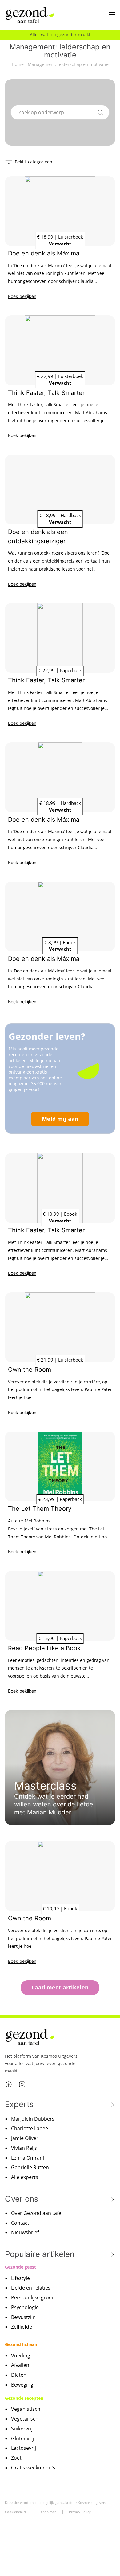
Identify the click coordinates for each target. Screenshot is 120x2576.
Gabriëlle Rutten (30, 2167)
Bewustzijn (23, 2317)
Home (18, 64)
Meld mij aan (60, 1119)
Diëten (19, 2375)
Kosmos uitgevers (92, 2502)
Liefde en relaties (31, 2288)
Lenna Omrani (28, 2158)
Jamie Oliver (25, 2138)
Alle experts (25, 2177)
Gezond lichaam (22, 2344)
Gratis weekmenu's (33, 2468)
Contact (20, 2223)
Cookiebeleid (15, 2512)
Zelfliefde (22, 2327)
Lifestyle (20, 2278)
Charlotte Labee (30, 2128)
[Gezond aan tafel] (29, 15)
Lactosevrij (24, 2448)
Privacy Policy (80, 2512)
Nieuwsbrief (25, 2232)
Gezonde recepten (24, 2398)
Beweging (22, 2385)
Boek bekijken (22, 296)
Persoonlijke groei (32, 2297)
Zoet (16, 2458)
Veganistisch (26, 2409)
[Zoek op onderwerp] (101, 111)
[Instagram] (22, 2084)
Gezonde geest (20, 2267)
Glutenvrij (22, 2438)
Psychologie (25, 2307)
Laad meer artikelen (60, 1987)
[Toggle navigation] (112, 15)
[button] (29, 161)
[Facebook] (9, 2084)
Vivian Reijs (24, 2148)
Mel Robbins (38, 1521)
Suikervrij (22, 2429)
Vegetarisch (25, 2419)
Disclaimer (48, 2512)
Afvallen (20, 2365)
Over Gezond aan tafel (37, 2213)
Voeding (21, 2356)
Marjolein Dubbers (33, 2119)
